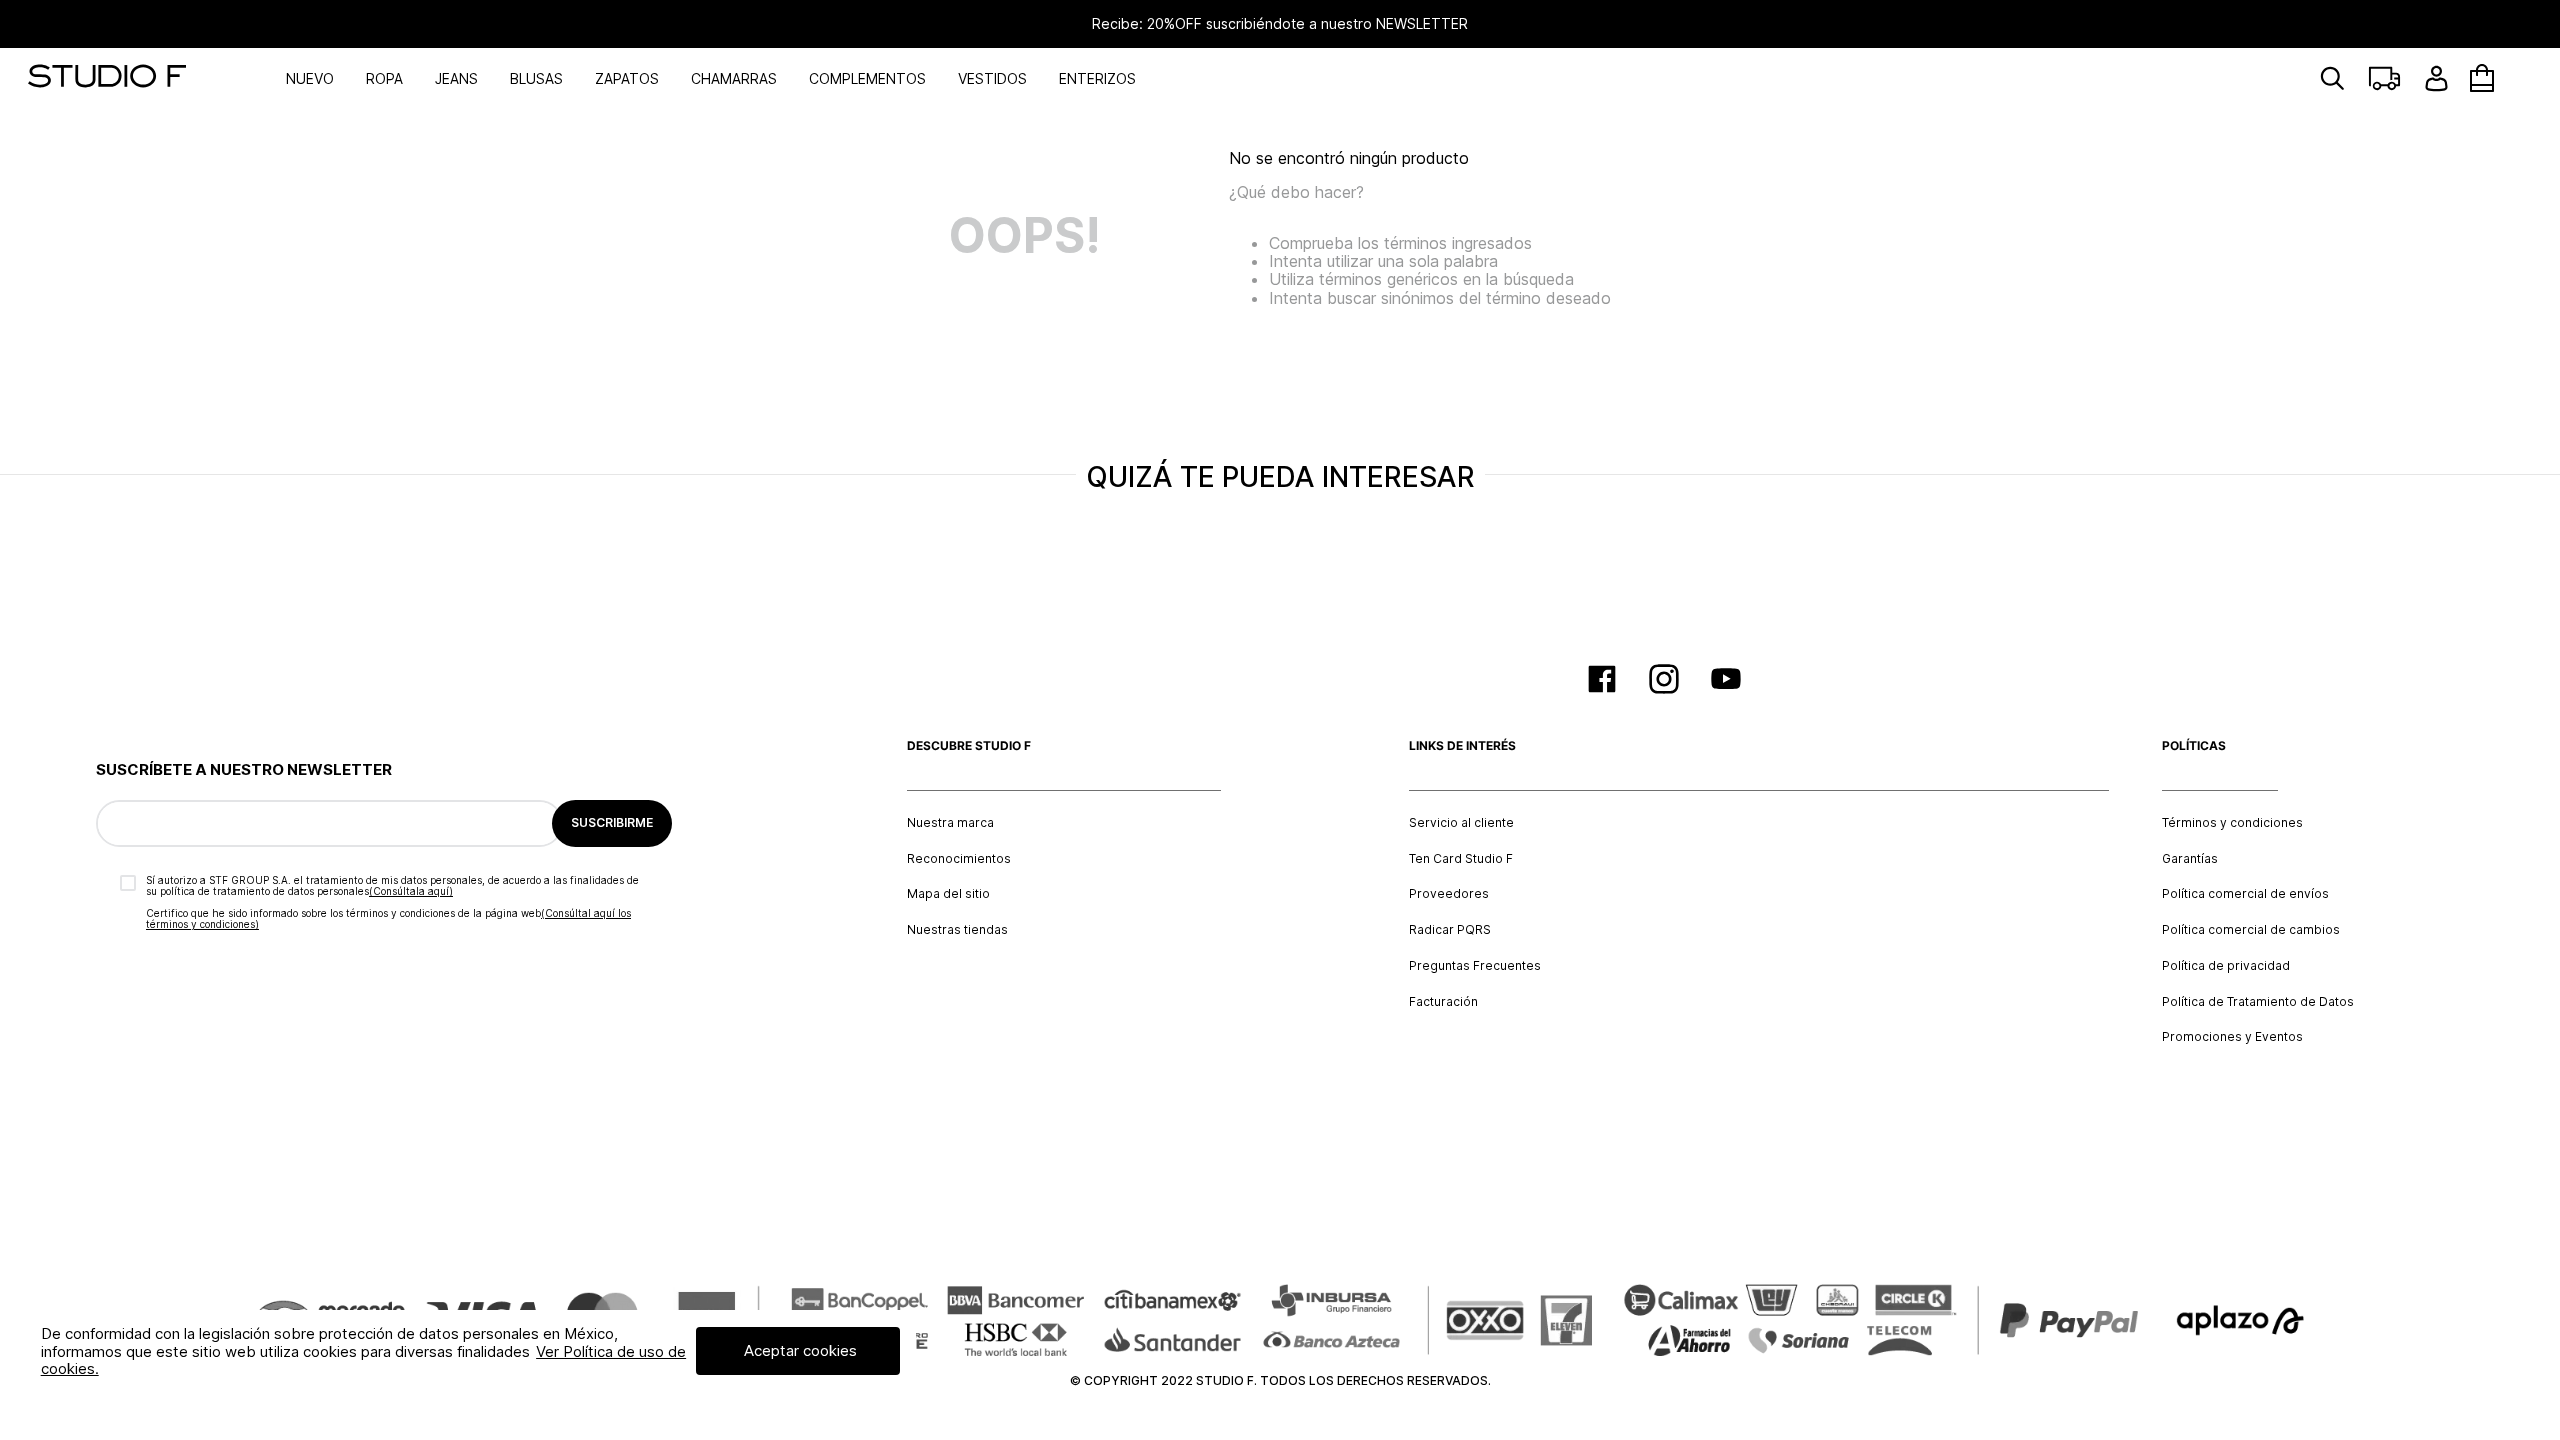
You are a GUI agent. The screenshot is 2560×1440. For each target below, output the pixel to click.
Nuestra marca (950, 823)
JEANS (456, 78)
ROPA (384, 78)
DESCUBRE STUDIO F (969, 746)
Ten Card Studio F (1461, 859)
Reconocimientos (959, 859)
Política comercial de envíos (2245, 894)
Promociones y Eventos (2232, 1037)
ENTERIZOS (1097, 78)
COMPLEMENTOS (867, 78)
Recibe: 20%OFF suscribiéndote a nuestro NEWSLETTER (1280, 24)
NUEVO (310, 78)
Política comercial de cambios (2251, 930)
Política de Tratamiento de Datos (2258, 1002)
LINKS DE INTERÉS (1462, 746)
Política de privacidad (2226, 966)
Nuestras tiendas (957, 930)
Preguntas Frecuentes (1475, 966)
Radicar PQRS (1450, 930)
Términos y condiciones (2232, 823)
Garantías (2190, 859)
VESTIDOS (992, 78)
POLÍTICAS (2194, 746)
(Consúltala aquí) (411, 891)
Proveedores (1449, 894)
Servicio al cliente (1461, 823)
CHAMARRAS (734, 78)
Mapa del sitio (948, 894)
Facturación (1443, 1002)
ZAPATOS (627, 78)
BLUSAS (536, 78)
